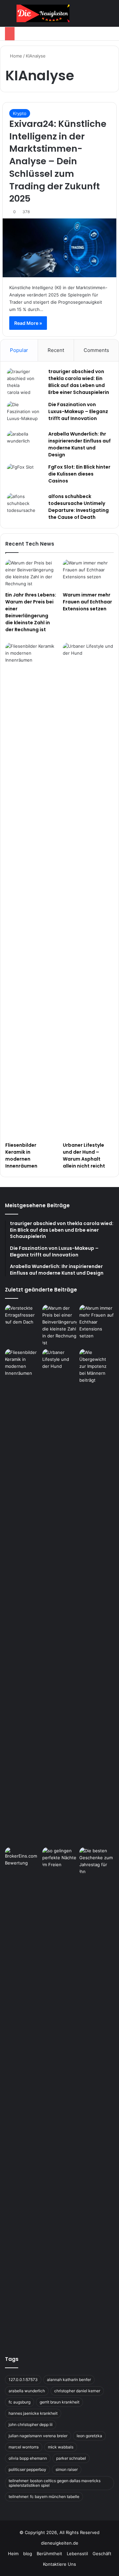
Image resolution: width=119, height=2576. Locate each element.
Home (15, 56)
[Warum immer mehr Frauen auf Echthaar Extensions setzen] (88, 574)
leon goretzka (89, 2436)
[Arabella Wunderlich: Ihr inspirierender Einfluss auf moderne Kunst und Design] (25, 443)
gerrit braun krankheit (59, 2402)
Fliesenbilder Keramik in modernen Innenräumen (21, 1155)
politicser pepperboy (27, 2469)
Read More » (28, 323)
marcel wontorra (24, 2447)
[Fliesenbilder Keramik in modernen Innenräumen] (31, 891)
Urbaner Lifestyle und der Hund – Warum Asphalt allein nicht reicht (84, 1155)
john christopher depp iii (31, 2424)
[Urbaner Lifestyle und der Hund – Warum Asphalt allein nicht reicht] (88, 891)
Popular (19, 350)
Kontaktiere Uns (59, 2564)
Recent (56, 350)
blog (28, 2554)
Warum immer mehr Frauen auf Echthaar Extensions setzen (87, 602)
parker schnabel (71, 2458)
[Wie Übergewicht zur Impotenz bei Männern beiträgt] (97, 1597)
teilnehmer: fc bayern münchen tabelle (44, 2497)
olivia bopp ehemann (28, 2458)
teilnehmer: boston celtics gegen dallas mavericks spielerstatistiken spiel (55, 2483)
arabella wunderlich (27, 2391)
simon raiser (67, 2469)
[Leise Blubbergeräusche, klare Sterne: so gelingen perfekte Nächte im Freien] (60, 1858)
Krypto (20, 113)
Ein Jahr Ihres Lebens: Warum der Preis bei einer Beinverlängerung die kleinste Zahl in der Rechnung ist (31, 612)
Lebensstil (77, 2554)
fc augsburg (20, 2402)
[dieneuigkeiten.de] (43, 13)
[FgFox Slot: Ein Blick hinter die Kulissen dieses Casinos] (25, 476)
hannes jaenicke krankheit (33, 2413)
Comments (96, 350)
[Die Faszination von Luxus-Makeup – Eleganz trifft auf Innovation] (25, 414)
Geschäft (102, 2554)
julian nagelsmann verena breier (38, 2436)
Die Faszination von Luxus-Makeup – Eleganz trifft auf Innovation (78, 411)
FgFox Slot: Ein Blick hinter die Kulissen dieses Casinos (79, 474)
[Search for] (111, 16)
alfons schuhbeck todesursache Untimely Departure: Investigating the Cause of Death (79, 507)
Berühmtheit (49, 2554)
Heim (13, 2554)
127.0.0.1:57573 (23, 2380)
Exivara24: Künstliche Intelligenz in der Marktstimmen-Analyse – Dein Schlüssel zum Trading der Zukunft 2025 (58, 161)
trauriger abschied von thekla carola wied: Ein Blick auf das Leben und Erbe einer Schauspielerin (79, 382)
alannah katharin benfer (69, 2380)
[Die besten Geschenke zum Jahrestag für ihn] (97, 1861)
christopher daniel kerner (77, 2391)
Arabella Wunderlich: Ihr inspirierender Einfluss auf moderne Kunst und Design (79, 444)
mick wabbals (61, 2447)
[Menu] (8, 16)
